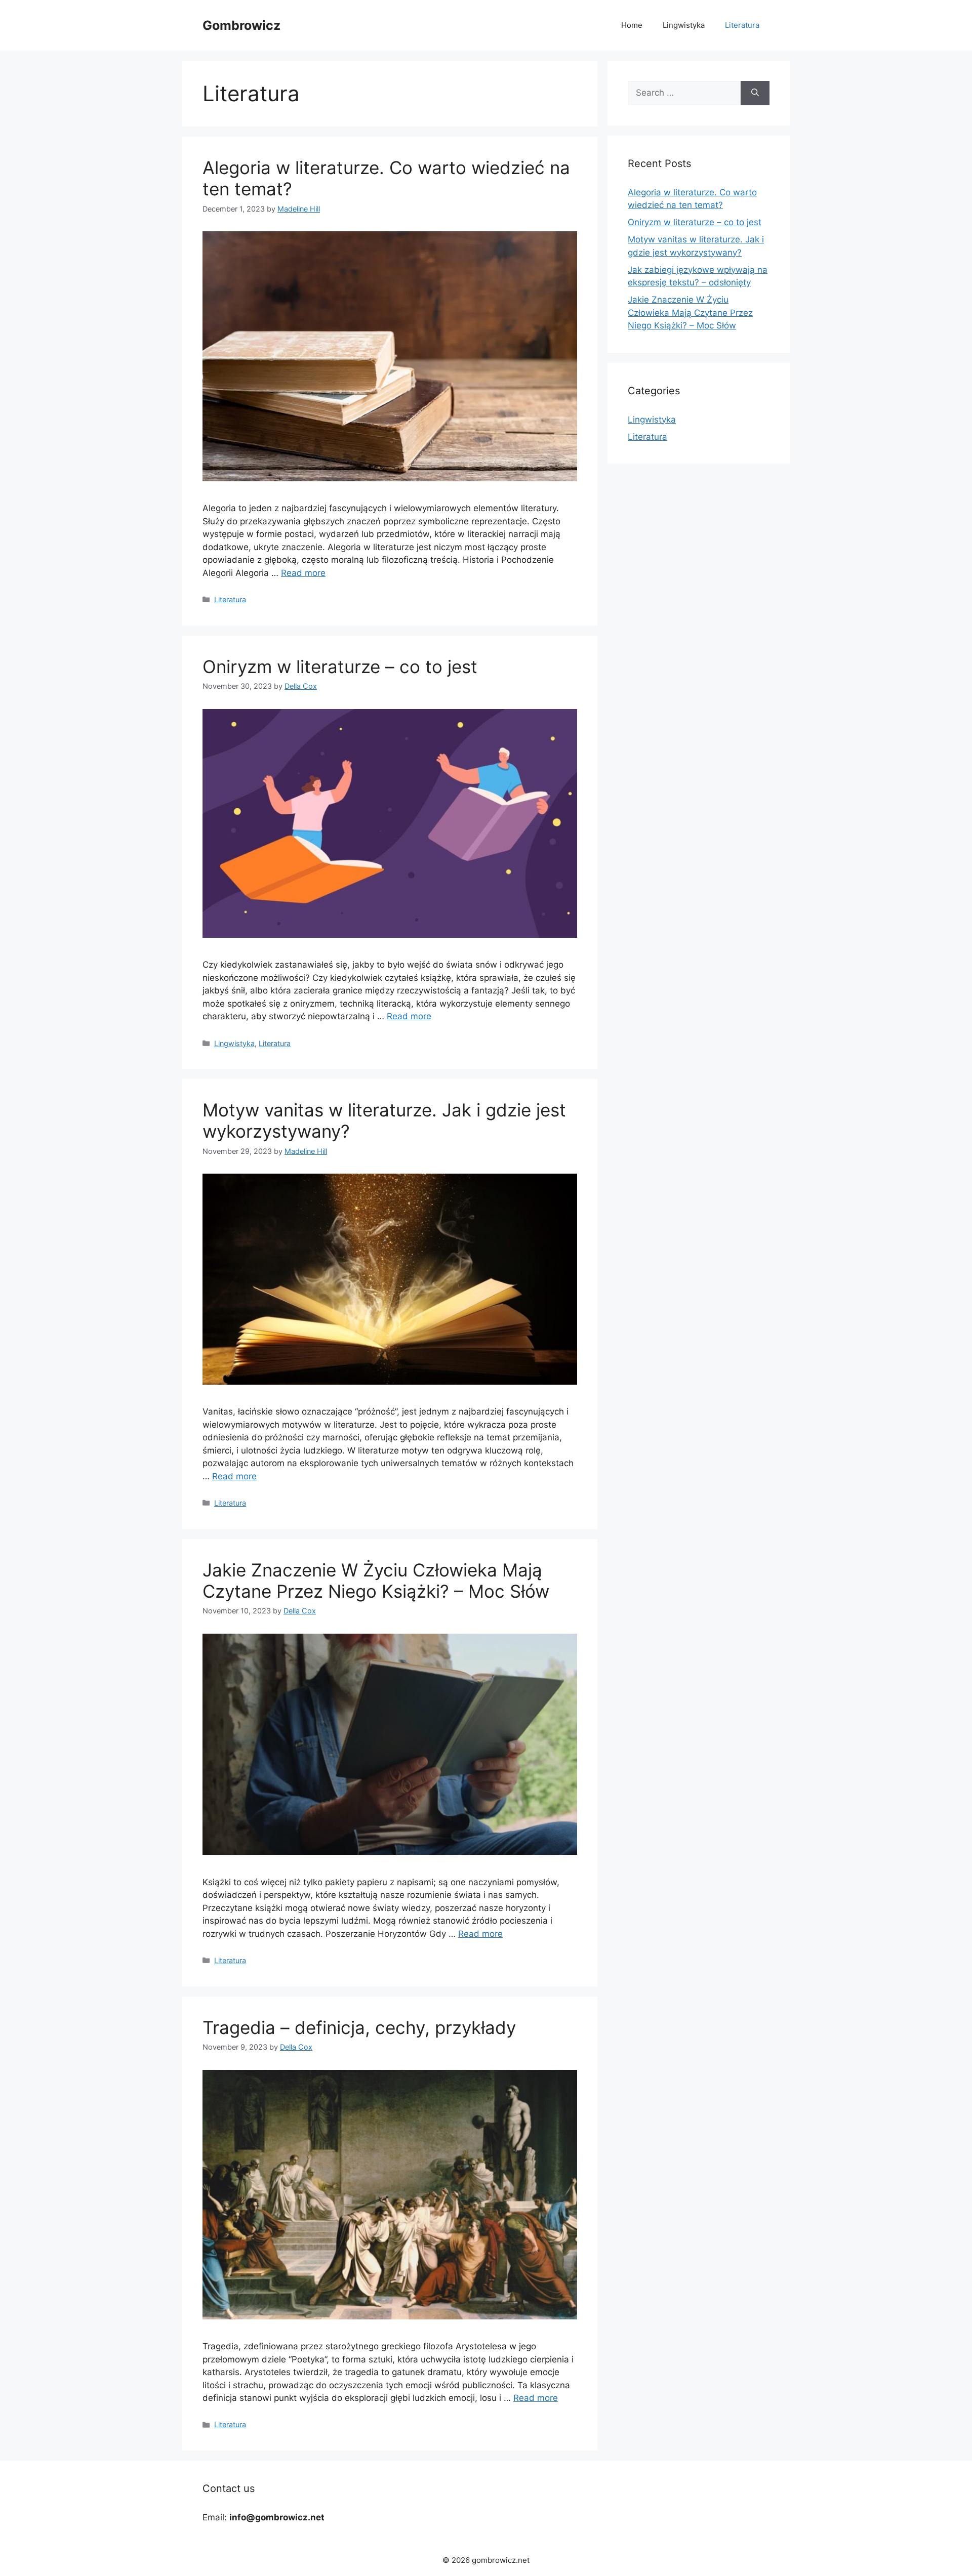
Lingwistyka (684, 25)
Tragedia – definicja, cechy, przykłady (359, 2027)
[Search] (755, 93)
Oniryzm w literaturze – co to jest (340, 667)
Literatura (742, 25)
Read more (303, 573)
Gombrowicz (241, 25)
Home (632, 25)
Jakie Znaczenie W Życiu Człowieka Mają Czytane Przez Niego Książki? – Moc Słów (376, 1581)
